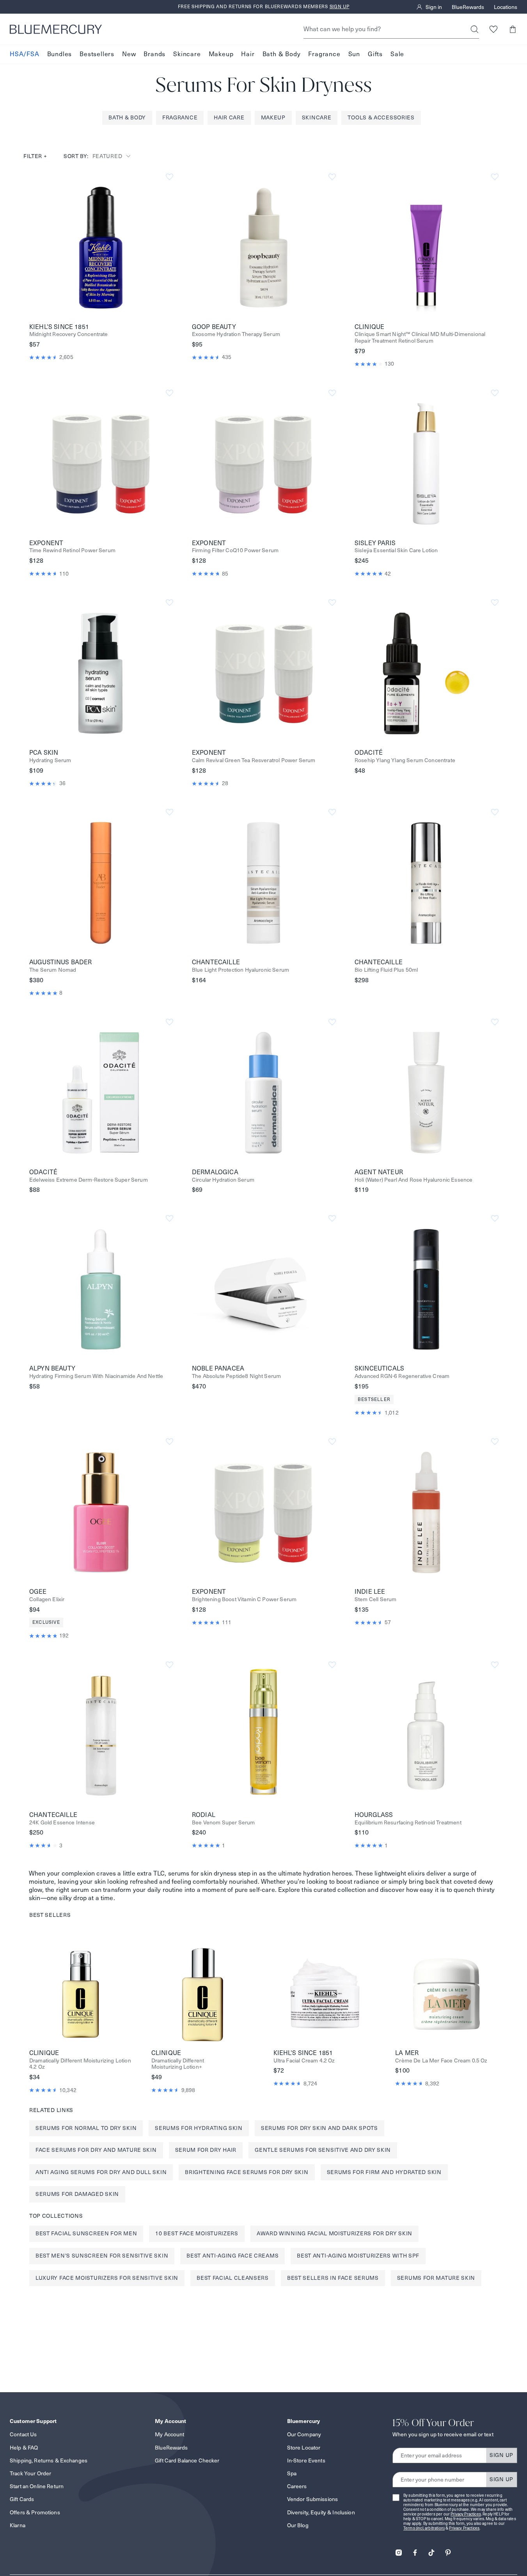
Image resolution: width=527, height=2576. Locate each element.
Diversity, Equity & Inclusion (321, 2512)
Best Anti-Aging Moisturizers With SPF (358, 2256)
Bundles (60, 54)
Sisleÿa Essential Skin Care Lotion (396, 550)
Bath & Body (282, 54)
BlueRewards (468, 7)
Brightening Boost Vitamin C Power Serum (244, 1599)
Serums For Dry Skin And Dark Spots (319, 2128)
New (129, 54)
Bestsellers (97, 54)
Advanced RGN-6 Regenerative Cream (402, 1376)
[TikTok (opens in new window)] (431, 2550)
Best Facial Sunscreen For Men (86, 2233)
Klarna (18, 2525)
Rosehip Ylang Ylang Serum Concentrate (405, 760)
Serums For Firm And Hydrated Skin (384, 2172)
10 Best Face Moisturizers (197, 2233)
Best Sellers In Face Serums (333, 2278)
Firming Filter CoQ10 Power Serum (235, 550)
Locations (506, 7)
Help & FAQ (24, 2448)
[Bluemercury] (56, 29)
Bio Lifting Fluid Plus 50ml (386, 970)
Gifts (375, 54)
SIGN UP (501, 2455)
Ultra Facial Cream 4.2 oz (304, 2061)
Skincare (187, 54)
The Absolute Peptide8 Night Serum (236, 1376)
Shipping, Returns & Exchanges (49, 2460)
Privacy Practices (466, 2514)
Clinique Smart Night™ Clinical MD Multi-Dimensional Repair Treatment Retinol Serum (420, 338)
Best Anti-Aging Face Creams (232, 2256)
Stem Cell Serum (375, 1599)
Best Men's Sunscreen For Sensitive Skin (102, 2256)
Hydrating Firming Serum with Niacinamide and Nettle (96, 1376)
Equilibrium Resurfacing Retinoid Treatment (408, 1823)
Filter (35, 156)
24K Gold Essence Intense (62, 1823)
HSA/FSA (25, 54)
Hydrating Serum (50, 760)
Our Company (304, 2434)
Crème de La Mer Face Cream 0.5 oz (441, 2061)
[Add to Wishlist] (169, 177)
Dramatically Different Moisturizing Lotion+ (178, 2064)
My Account (169, 2434)
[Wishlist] (493, 29)
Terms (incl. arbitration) (424, 2528)
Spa (292, 2473)
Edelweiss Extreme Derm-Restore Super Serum (89, 1180)
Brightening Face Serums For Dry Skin (247, 2172)
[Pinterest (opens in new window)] (448, 2550)
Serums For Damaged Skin (77, 2194)
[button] (512, 29)
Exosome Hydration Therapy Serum (236, 334)
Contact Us (23, 2434)
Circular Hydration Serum (223, 1180)
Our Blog (298, 2525)
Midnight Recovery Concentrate (69, 334)
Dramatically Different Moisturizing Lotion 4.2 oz (80, 2064)
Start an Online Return (37, 2486)
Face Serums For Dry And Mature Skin (96, 2150)
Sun (354, 54)
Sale (397, 54)
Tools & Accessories (381, 117)
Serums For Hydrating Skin (199, 2128)
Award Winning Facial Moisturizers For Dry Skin (334, 2233)
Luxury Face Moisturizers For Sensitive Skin (107, 2278)
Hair (248, 54)
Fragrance (324, 54)
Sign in (434, 7)
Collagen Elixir (47, 1599)
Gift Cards (22, 2499)
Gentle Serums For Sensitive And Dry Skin (323, 2150)
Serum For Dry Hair (206, 2150)
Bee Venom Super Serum (223, 1823)
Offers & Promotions (35, 2512)
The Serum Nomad (53, 970)
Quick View (101, 247)
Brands (154, 54)
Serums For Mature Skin (436, 2278)
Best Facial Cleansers (233, 2278)
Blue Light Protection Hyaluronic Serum (240, 970)
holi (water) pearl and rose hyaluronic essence (413, 1180)
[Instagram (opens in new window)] (399, 2550)
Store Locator (304, 2448)
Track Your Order (30, 2473)
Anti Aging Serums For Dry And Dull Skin (101, 2172)
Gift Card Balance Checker (187, 2460)
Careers (297, 2486)
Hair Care (229, 117)
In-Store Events (306, 2460)
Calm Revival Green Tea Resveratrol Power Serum (254, 760)
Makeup (221, 54)
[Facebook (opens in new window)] (415, 2550)
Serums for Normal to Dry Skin (86, 2128)
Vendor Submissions (313, 2499)
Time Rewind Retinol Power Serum (72, 550)
